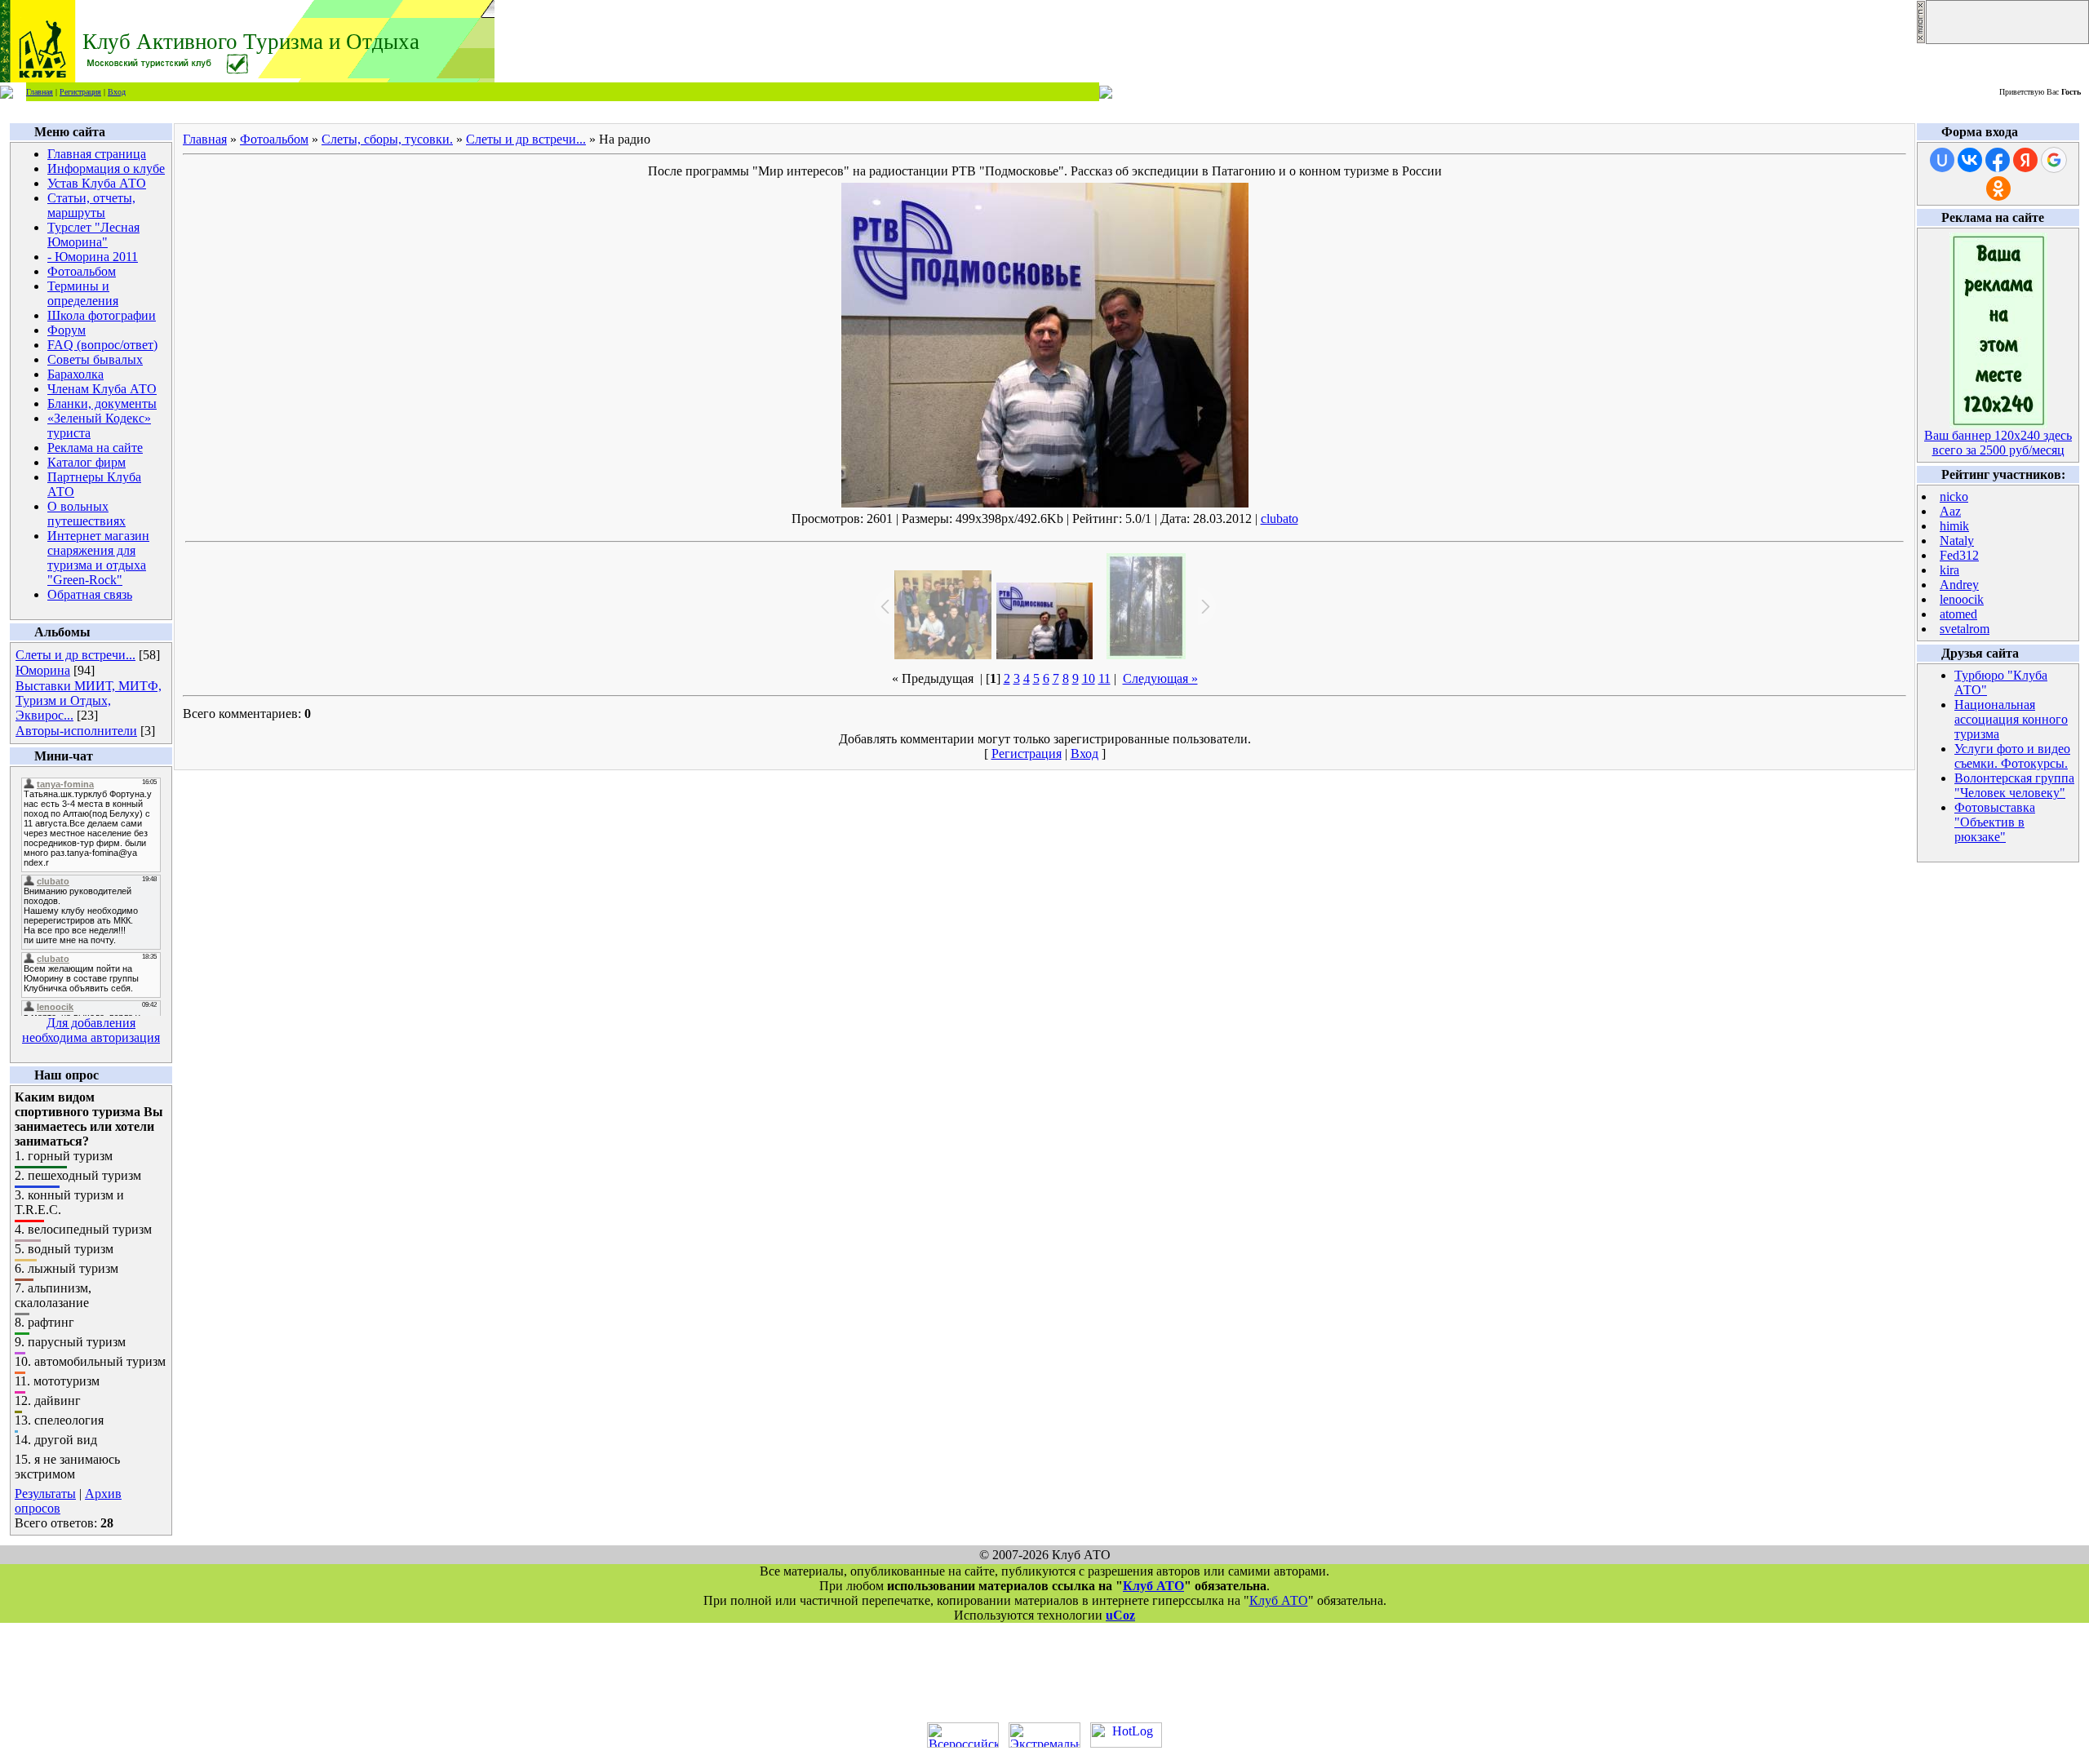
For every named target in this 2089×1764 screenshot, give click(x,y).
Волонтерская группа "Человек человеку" (2014, 785)
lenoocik (1962, 599)
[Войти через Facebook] (1998, 160)
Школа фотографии (102, 315)
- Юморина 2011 (93, 257)
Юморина (43, 670)
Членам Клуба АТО (102, 389)
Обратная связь (90, 594)
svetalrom (1965, 629)
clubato (1280, 519)
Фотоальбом (82, 271)
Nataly (1957, 541)
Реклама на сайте (95, 448)
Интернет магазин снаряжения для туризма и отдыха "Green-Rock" (98, 558)
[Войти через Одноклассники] (1998, 188)
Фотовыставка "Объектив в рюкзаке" (1995, 822)
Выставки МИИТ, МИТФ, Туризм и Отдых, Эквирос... (89, 700)
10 (1089, 678)
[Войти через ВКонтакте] (1970, 160)
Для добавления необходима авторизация (91, 1030)
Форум (67, 330)
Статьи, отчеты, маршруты (91, 205)
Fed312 (1959, 555)
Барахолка (75, 374)
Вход (117, 92)
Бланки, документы (102, 403)
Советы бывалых (95, 359)
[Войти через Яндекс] (2025, 160)
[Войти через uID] (1942, 160)
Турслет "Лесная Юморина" (93, 235)
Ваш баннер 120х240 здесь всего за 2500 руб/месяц (1998, 443)
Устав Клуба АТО (97, 183)
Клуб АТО (1153, 1586)
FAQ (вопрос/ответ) (102, 345)
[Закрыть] (1921, 40)
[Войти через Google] (2054, 160)
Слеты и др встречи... (75, 655)
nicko (1954, 496)
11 (1104, 678)
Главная (40, 92)
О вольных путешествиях (86, 514)
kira (1949, 570)
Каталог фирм (86, 462)
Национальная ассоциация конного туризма (2011, 719)
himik (1954, 526)
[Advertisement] (1044, 1673)
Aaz (1950, 511)
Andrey (1959, 585)
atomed (1958, 614)
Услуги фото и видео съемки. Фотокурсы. (2012, 756)
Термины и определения (83, 293)
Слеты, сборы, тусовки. (387, 139)
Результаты (45, 1494)
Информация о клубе (106, 168)
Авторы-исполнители (76, 731)
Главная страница (97, 154)
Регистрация (80, 92)
